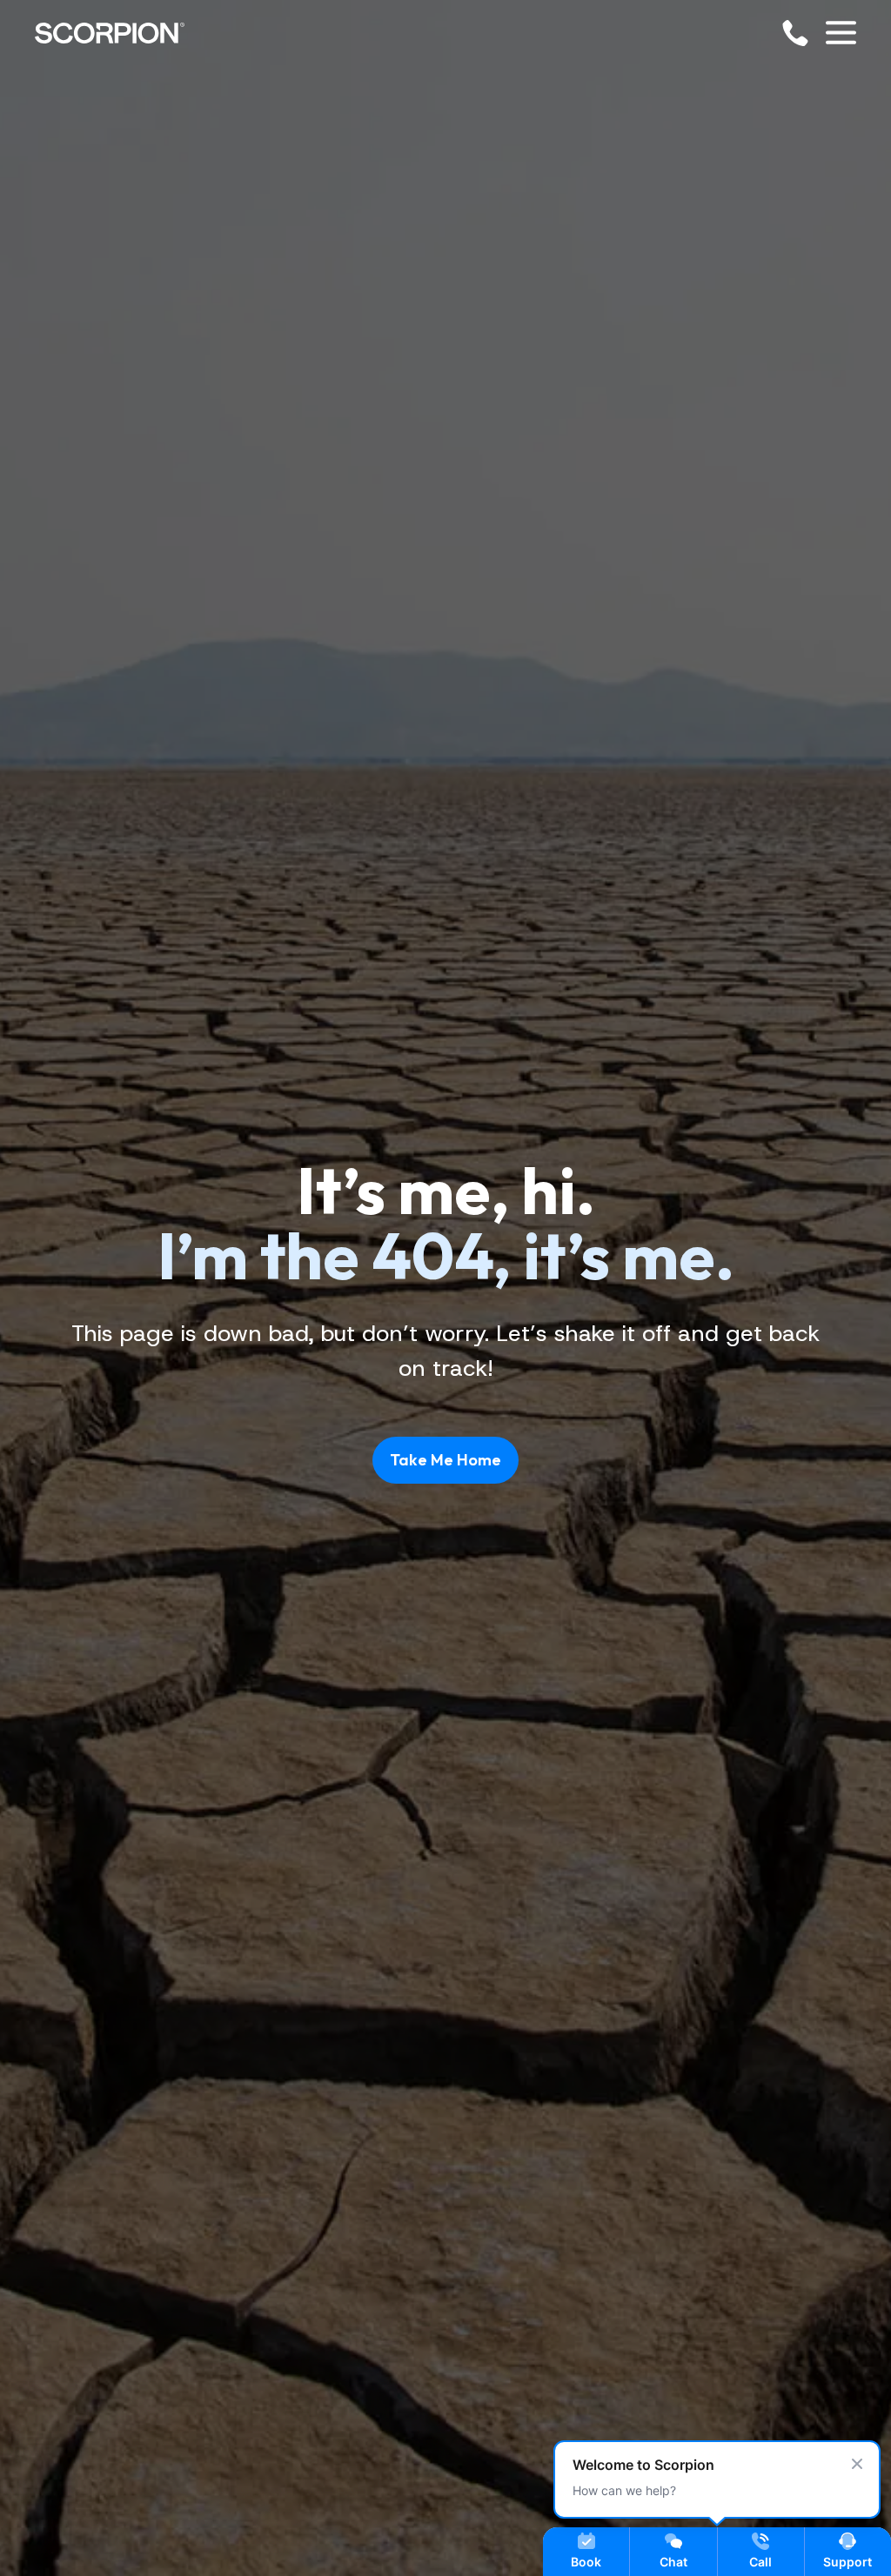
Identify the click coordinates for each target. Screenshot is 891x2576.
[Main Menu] (841, 33)
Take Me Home (445, 1460)
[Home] (110, 33)
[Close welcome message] (857, 2464)
